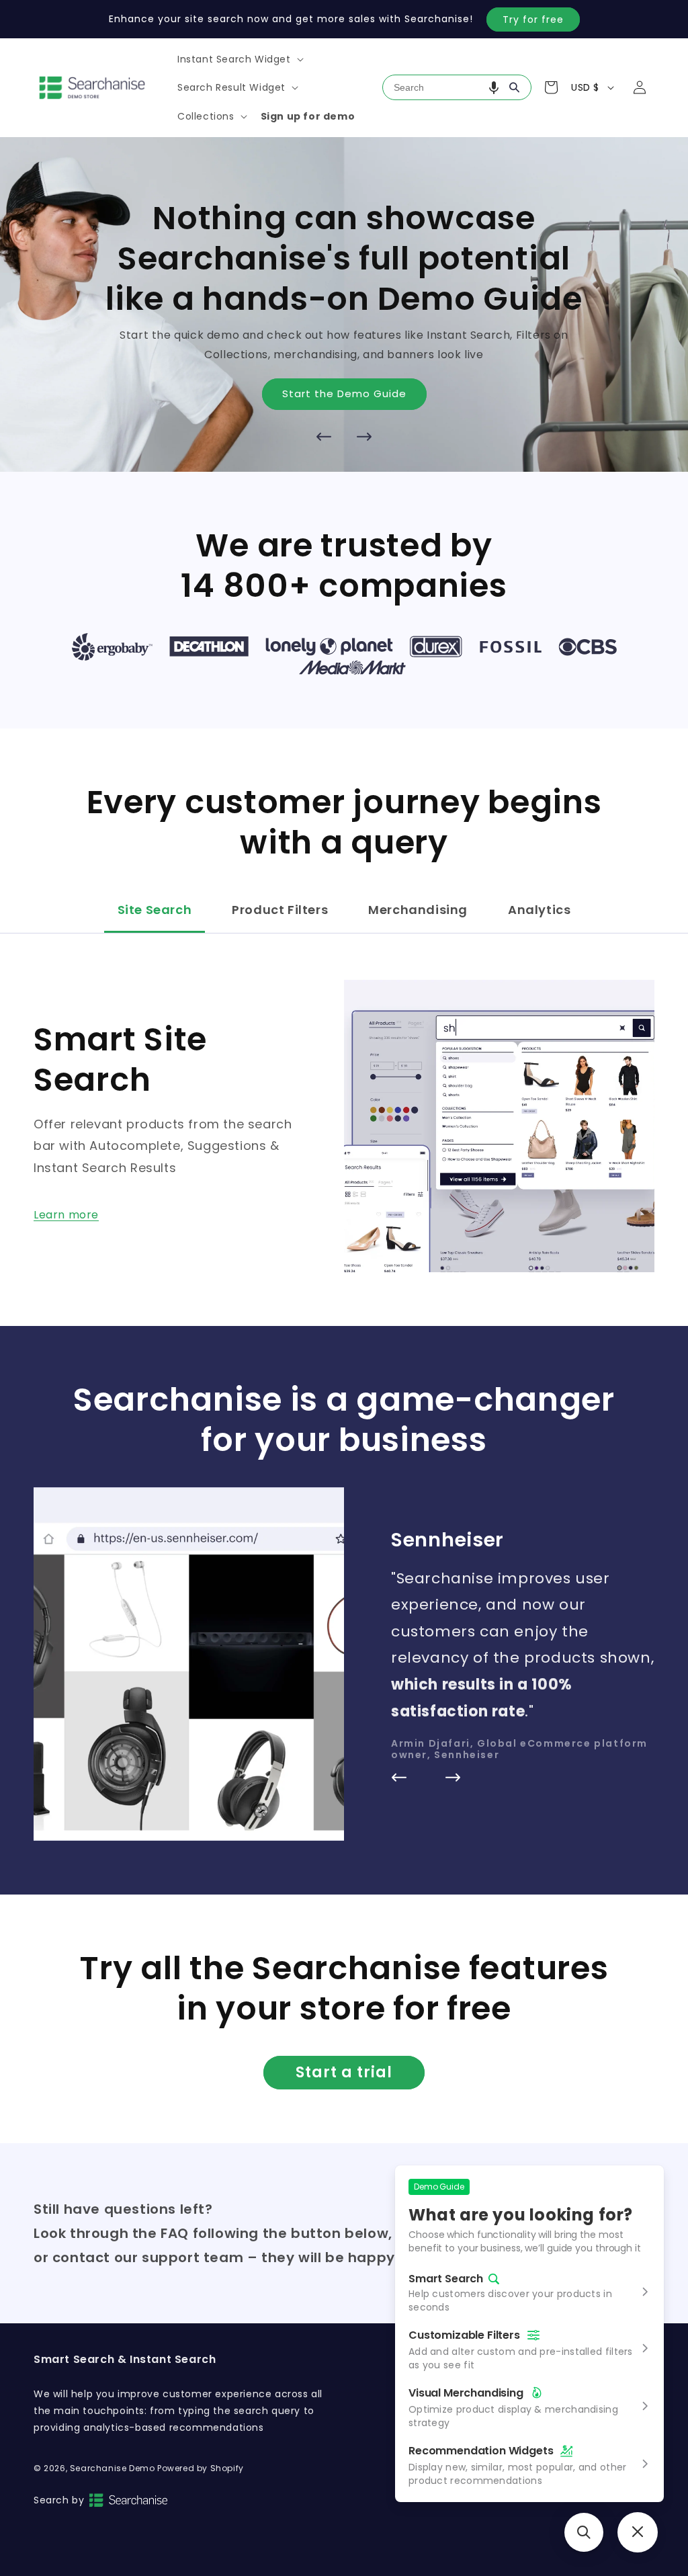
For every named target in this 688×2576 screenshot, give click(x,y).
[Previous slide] (324, 437)
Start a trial (344, 2072)
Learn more (66, 1215)
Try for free (533, 19)
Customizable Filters (464, 2335)
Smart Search (446, 2279)
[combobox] (457, 87)
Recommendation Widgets (481, 2451)
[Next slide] (364, 437)
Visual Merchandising (466, 2393)
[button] (239, 59)
